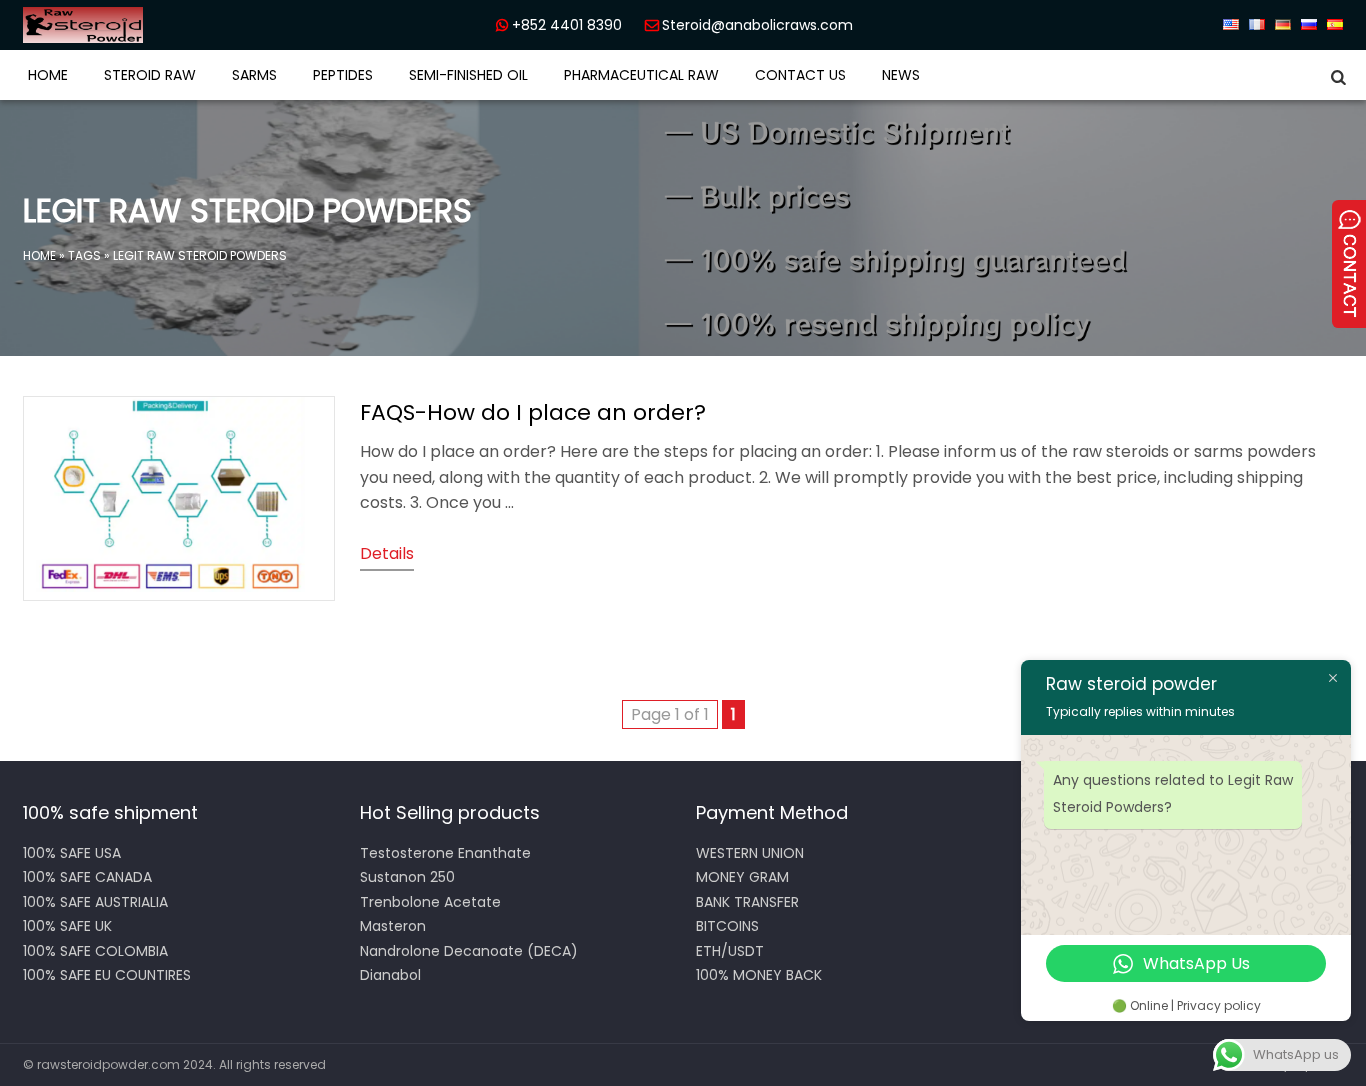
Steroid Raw (150, 75)
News (901, 75)
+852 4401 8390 (567, 25)
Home (48, 75)
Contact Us (800, 75)
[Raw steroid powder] (153, 25)
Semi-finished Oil (468, 75)
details (387, 553)
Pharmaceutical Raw (641, 75)
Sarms (254, 75)
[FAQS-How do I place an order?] (179, 595)
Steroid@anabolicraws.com (757, 25)
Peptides (343, 75)
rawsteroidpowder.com (108, 1064)
